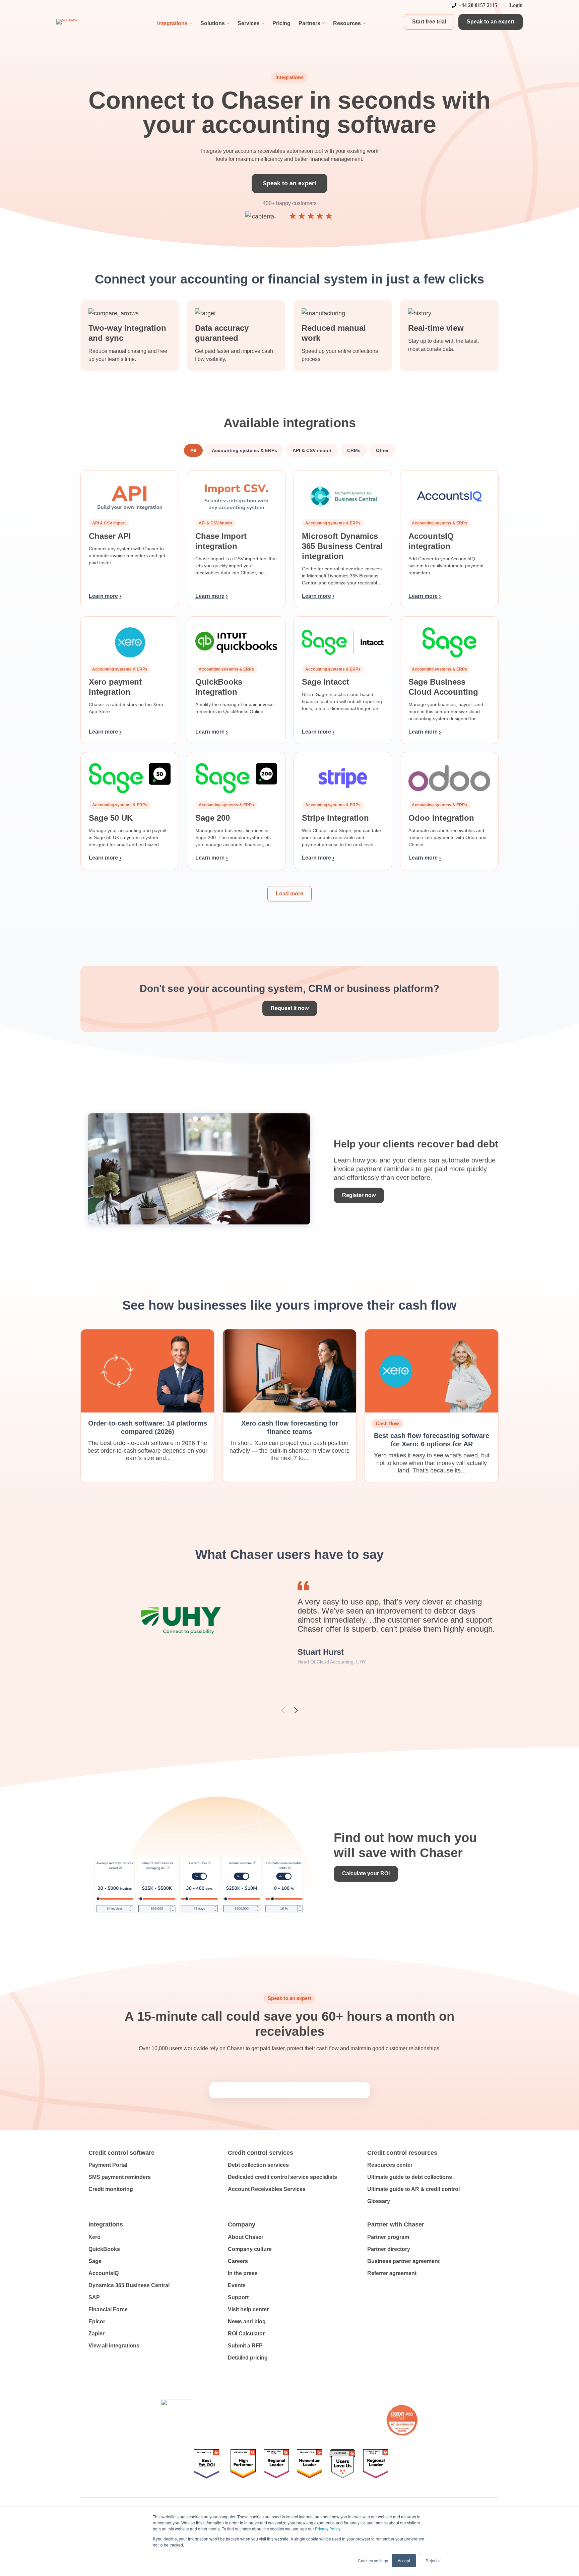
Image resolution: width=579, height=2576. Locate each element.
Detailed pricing (248, 2358)
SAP (94, 2297)
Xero (94, 2237)
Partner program (388, 2237)
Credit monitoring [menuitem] (111, 2189)
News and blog (247, 2321)
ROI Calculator (246, 2334)
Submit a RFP (245, 2346)
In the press (243, 2273)
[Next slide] (296, 1710)
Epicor (97, 2321)
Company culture (250, 2249)
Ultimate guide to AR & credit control (413, 2189)
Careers (238, 2261)
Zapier (96, 2334)
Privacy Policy (328, 2529)
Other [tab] (382, 450)
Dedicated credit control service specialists (282, 2177)
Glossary (379, 2201)
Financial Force (108, 2309)
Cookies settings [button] (373, 2560)
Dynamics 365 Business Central (129, 2285)
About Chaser (246, 2237)
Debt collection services (258, 2165)
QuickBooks (104, 2249)
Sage (95, 2261)
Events (237, 2285)
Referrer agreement (392, 2273)
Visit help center (248, 2309)
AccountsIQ (104, 2273)
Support (238, 2297)
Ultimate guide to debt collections (410, 2177)
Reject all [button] (434, 2560)
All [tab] (193, 450)
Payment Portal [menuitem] (108, 2165)
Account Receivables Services (267, 2189)
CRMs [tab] (354, 450)
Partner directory (389, 2249)
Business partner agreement (403, 2261)
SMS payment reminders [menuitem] (120, 2177)
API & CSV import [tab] (312, 450)
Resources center (390, 2165)
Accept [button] (404, 2560)
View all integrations (114, 2346)
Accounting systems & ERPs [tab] (244, 450)
